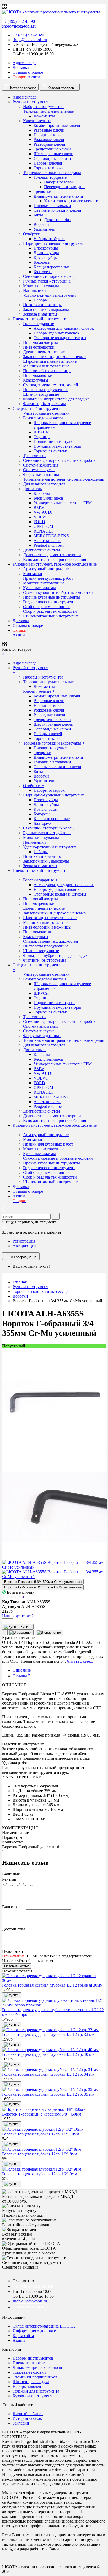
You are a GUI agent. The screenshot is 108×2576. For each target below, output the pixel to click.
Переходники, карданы (65, 187)
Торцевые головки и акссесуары (52, 173)
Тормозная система (51, 451)
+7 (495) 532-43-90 (18, 21)
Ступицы (42, 437)
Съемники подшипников (35, 2377)
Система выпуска (39, 470)
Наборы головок (59, 182)
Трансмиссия (35, 456)
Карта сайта (23, 2336)
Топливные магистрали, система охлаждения (64, 479)
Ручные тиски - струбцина (47, 281)
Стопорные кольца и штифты (60, 338)
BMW (39, 508)
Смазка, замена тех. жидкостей (51, 385)
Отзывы (21, 1676)
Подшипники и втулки (54, 441)
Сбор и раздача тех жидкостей (50, 611)
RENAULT (44, 531)
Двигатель (32, 489)
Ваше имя (11, 1874)
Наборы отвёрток (49, 239)
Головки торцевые (50, 177)
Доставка (21, 67)
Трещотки (42, 191)
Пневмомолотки (38, 375)
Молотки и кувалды (41, 286)
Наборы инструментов (43, 107)
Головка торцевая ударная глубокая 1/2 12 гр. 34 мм (48, 2074)
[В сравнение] (49, 1633)
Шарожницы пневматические (50, 361)
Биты (38, 215)
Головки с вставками (52, 206)
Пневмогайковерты (40, 342)
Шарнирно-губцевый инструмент (53, 243)
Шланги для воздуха (31, 2382)
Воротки (41, 224)
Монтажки (33, 574)
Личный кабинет (28, 2414)
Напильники (34, 291)
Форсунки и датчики (42, 474)
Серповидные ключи (52, 158)
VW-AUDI (43, 512)
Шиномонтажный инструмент (50, 616)
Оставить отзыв (17, 1966)
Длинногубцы (46, 253)
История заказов (27, 2418)
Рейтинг (10, 1879)
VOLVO (41, 517)
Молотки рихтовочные (44, 583)
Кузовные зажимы (39, 588)
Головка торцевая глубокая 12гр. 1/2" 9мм (40, 2174)
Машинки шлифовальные (46, 366)
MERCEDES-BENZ (51, 536)
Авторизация (24, 1246)
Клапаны (42, 493)
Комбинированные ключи (57, 125)
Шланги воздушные (41, 394)
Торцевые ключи (49, 168)
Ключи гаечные (37, 121)
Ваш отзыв (12, 1907)
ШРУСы (41, 432)
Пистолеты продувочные (46, 390)
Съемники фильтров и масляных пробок (59, 460)
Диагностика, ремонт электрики (52, 555)
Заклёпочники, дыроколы (46, 309)
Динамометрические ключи (58, 196)
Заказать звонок (30, 2307)
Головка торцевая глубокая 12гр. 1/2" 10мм (41, 2134)
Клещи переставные (52, 267)
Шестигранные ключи (53, 154)
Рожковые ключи (49, 140)
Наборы (41, 300)
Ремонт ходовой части (43, 418)
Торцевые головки (29, 2372)
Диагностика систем (41, 550)
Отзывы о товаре (28, 72)
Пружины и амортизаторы (57, 446)
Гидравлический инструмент (49, 602)
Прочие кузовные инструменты (52, 597)
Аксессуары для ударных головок (64, 328)
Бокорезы (42, 262)
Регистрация (24, 1241)
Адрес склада (25, 63)
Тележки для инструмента (36, 2391)
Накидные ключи (49, 135)
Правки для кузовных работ (48, 578)
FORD (39, 522)
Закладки (21, 2423)
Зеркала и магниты (40, 314)
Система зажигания (41, 465)
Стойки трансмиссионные (47, 607)
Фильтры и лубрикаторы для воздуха (56, 399)
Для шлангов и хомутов (44, 484)
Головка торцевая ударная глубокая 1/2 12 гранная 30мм (52, 1985)
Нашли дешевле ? (18, 1616)
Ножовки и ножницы (42, 305)
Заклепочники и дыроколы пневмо (54, 357)
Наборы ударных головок (56, 333)
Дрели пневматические (44, 352)
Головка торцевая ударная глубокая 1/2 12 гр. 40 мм (48, 2054)
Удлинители (44, 229)
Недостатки (13, 1951)
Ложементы (44, 116)
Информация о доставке (34, 2331)
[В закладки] (20, 1633)
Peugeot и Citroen (49, 545)
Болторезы (43, 272)
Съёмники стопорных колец (48, 276)
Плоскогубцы (46, 248)
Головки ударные (39, 324)
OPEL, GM (43, 526)
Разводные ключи (49, 144)
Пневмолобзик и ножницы (47, 371)
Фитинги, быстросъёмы (44, 404)
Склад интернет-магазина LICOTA (44, 2326)
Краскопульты (36, 380)
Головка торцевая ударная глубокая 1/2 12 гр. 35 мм (48, 2094)
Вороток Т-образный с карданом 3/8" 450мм (42, 2114)
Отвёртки (32, 234)
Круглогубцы (46, 257)
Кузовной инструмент (32, 2396)
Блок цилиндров (48, 498)
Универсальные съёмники (46, 413)
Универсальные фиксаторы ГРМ (63, 503)
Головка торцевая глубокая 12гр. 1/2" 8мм (40, 2154)
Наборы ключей (48, 163)
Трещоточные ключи (52, 149)
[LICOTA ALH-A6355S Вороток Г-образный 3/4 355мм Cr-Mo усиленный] (55, 1452)
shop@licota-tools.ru (19, 26)
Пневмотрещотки (39, 347)
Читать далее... (80, 1661)
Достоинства (14, 1929)
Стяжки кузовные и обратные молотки (58, 592)
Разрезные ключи (49, 130)
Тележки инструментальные (48, 111)
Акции (26, 77)
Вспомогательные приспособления (55, 559)
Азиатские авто (47, 541)
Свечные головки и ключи (57, 210)
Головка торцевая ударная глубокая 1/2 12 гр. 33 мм (48, 2034)
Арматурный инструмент (46, 569)
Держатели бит (58, 220)
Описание (22, 1670)
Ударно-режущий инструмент (50, 295)
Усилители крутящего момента (72, 201)
